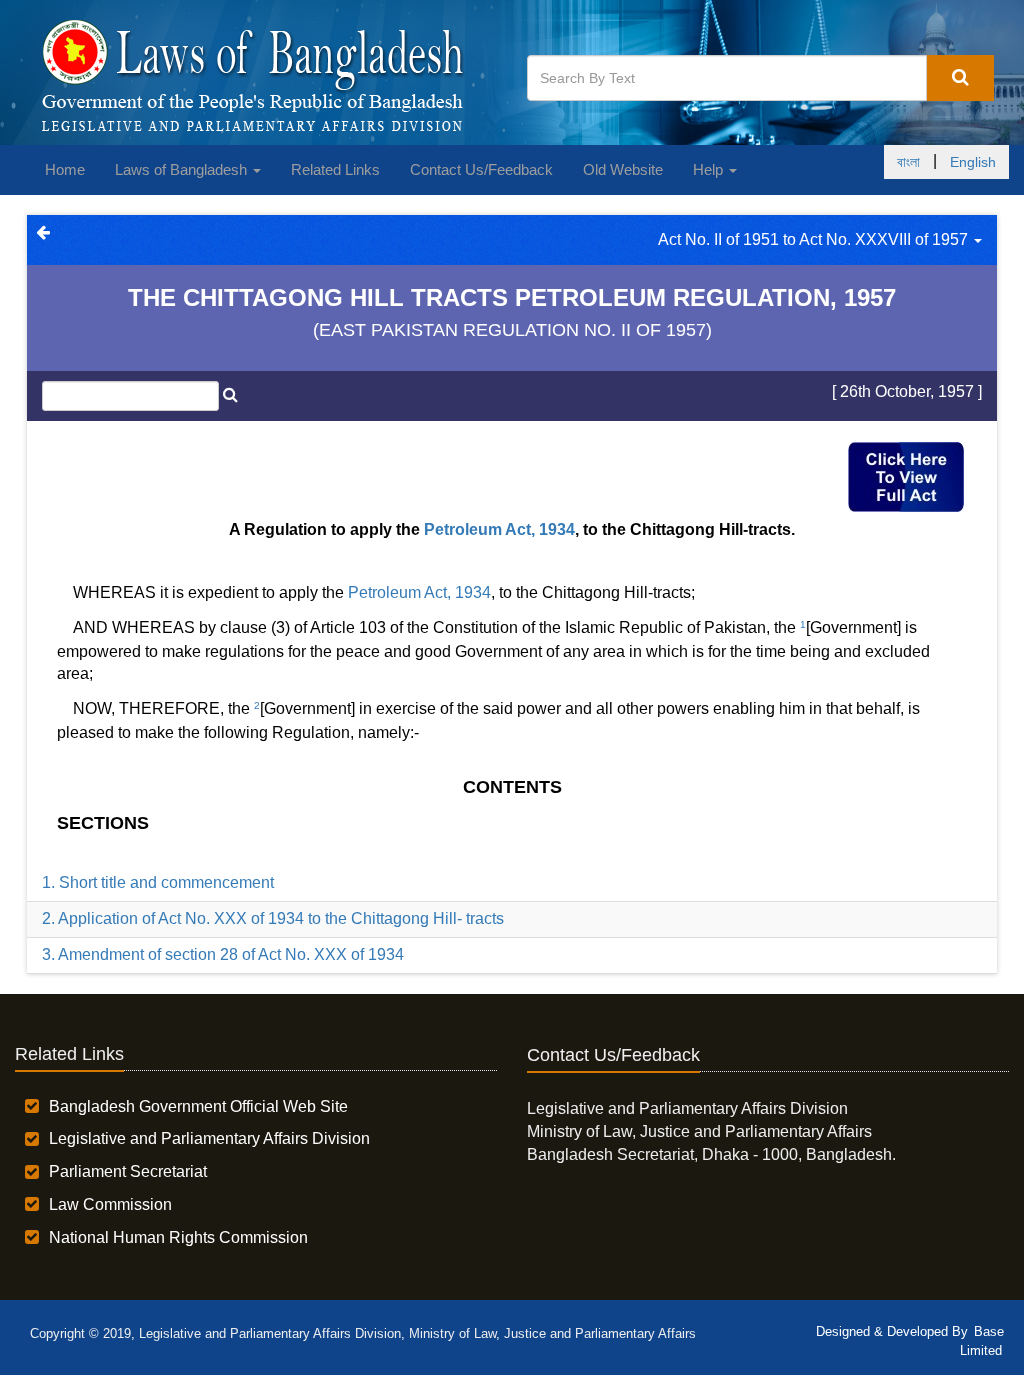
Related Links (335, 169)
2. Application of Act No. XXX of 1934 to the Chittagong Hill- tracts (273, 918)
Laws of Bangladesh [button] (183, 169)
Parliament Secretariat (128, 1171)
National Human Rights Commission (178, 1237)
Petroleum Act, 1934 (499, 529)
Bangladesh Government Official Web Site (198, 1106)
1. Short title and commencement (158, 882)
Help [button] (710, 169)
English (973, 162)
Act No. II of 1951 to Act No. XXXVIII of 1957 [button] (815, 239)
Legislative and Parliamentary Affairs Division (209, 1138)
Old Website (623, 169)
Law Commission (110, 1204)
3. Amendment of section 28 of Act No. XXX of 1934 (223, 954)
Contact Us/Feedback (481, 169)
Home (65, 169)
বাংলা (908, 162)
